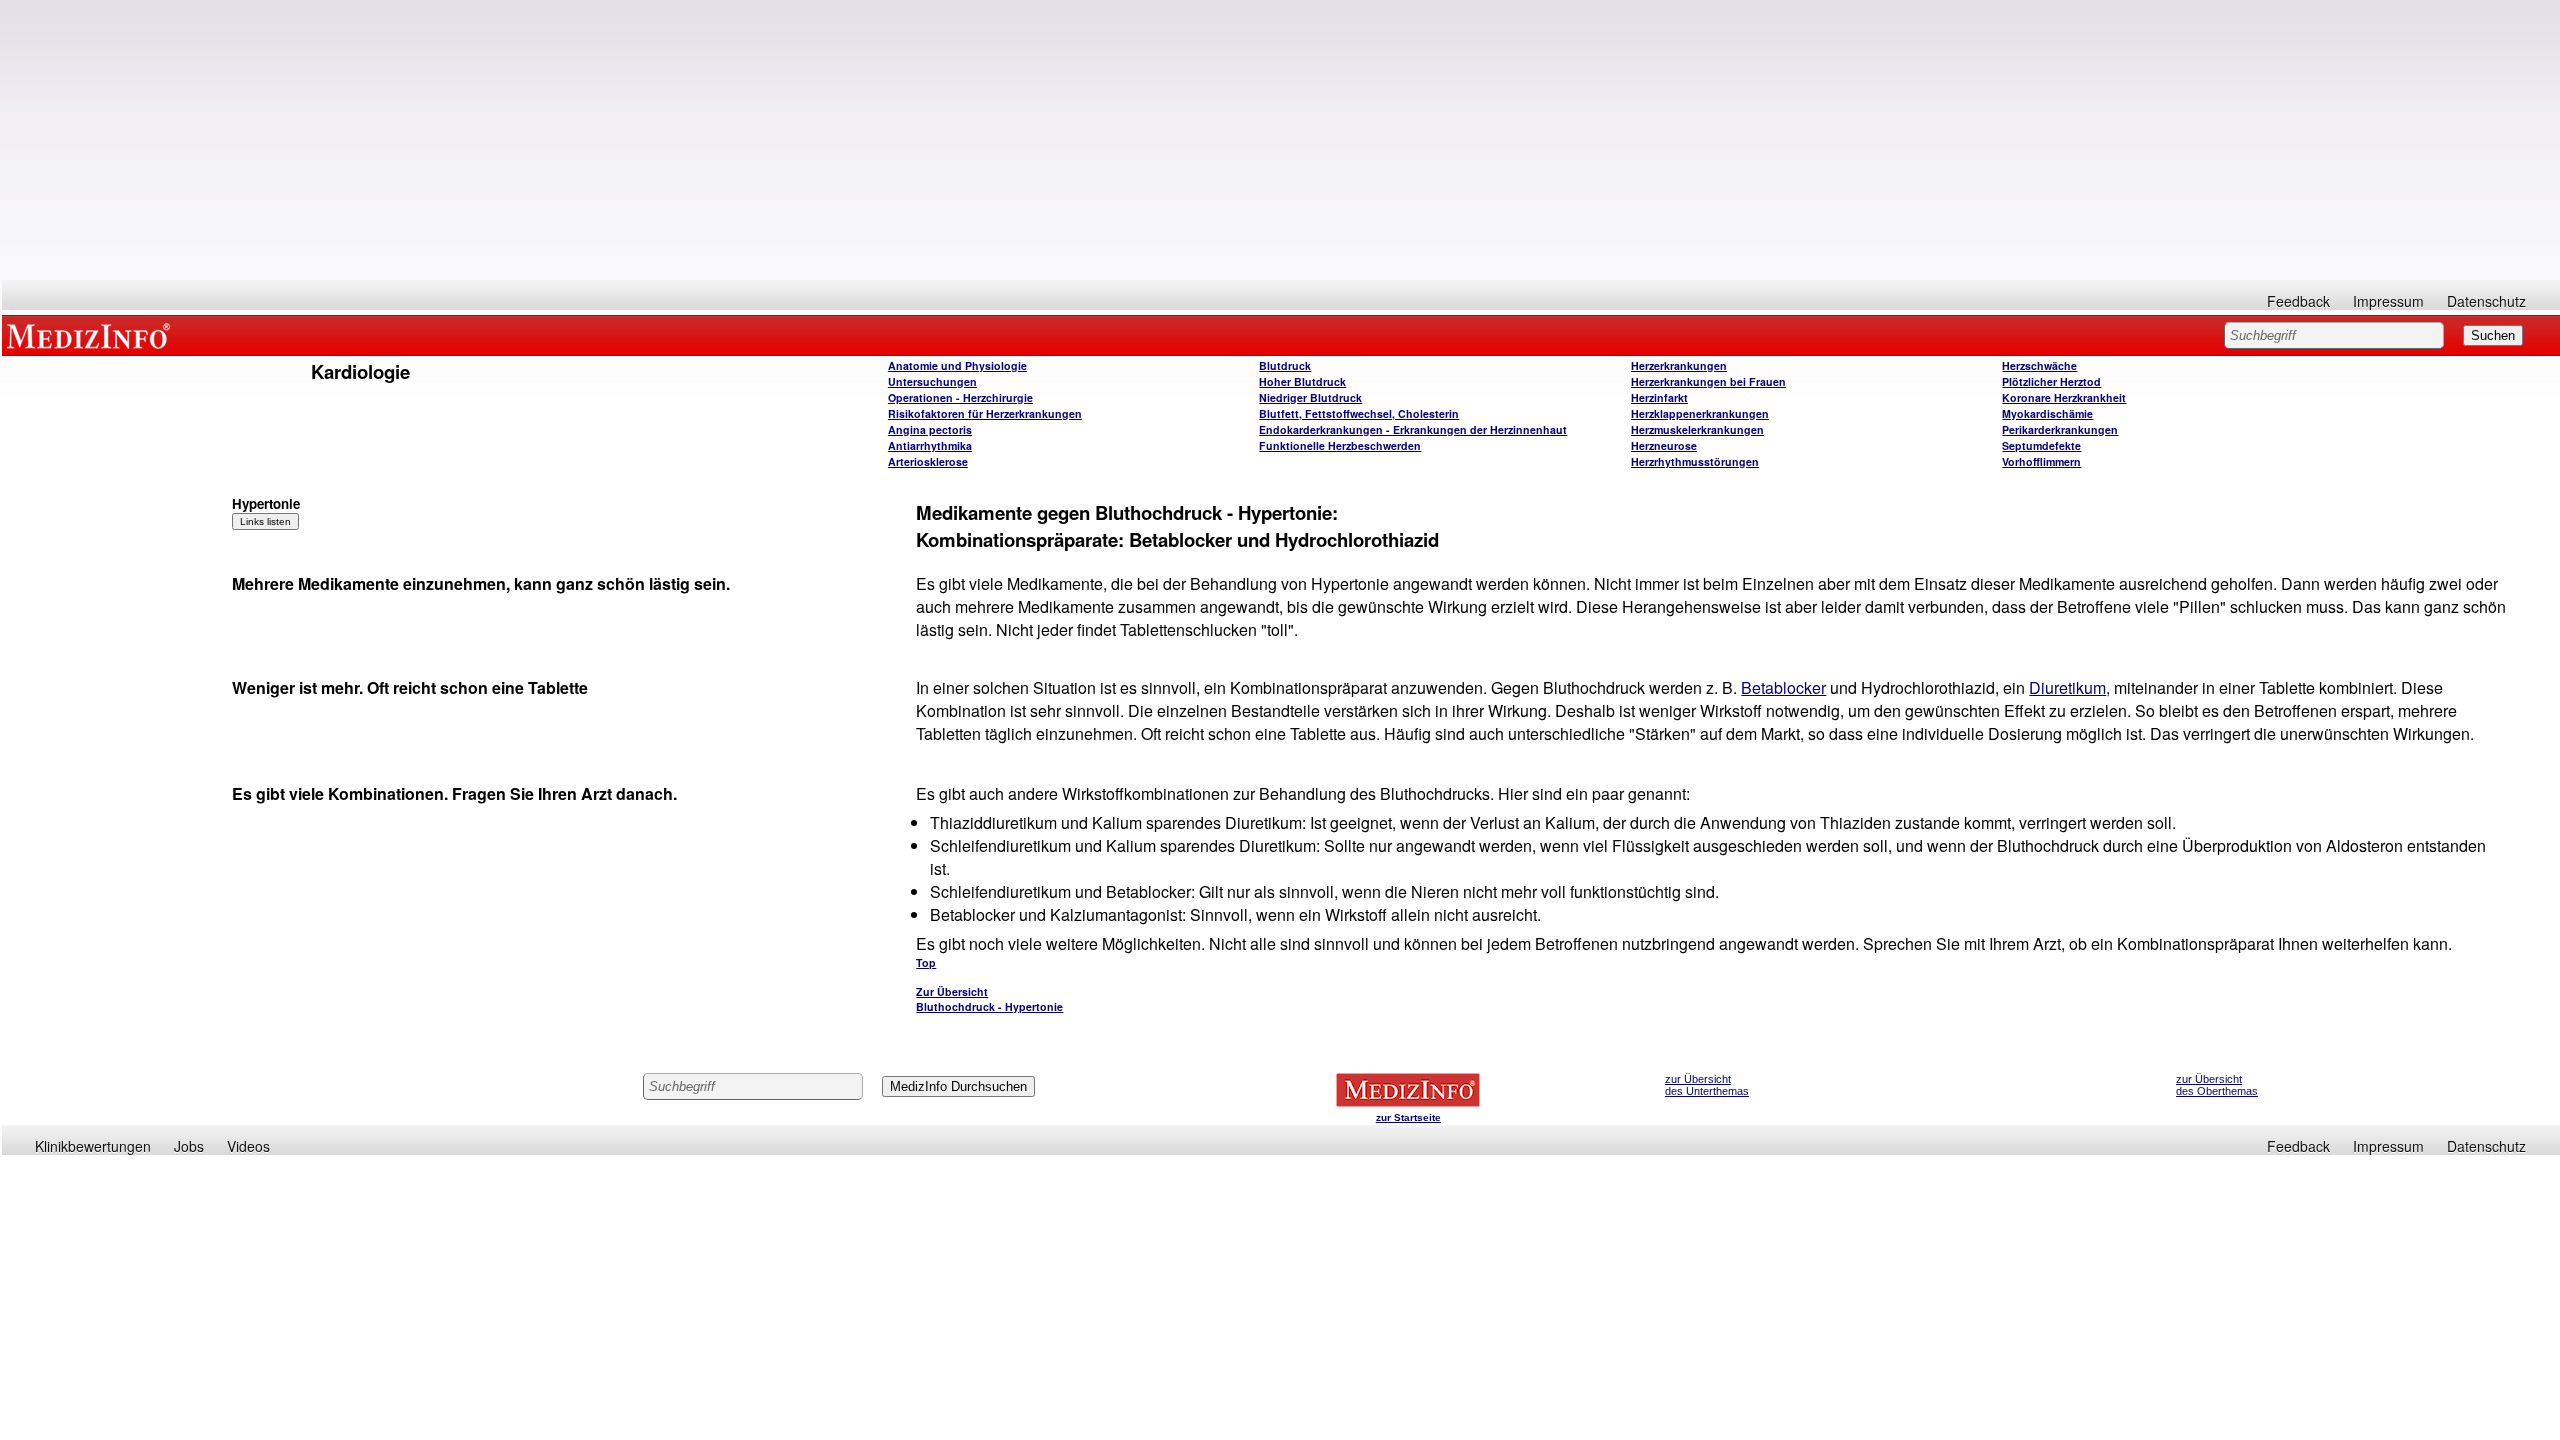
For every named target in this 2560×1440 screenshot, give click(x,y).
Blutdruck (1285, 365)
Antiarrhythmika (930, 445)
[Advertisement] (1281, 140)
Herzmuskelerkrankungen (1697, 429)
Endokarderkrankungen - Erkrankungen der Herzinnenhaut (1413, 429)
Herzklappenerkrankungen (1700, 413)
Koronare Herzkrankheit (2064, 397)
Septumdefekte (2041, 445)
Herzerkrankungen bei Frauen (1708, 381)
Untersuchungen (932, 381)
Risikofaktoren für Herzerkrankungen (985, 413)
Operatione (960, 397)
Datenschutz (2486, 301)
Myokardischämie (2047, 413)
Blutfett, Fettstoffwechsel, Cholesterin (1359, 413)
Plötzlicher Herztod (2051, 381)
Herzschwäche (2039, 365)
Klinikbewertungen (93, 1146)
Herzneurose (1664, 445)
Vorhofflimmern (2041, 461)
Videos (248, 1146)
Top (926, 962)
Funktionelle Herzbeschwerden (1340, 445)
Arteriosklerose (928, 461)
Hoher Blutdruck (1302, 381)
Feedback (2298, 301)
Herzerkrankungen (1679, 365)
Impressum (2388, 301)
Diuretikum (2067, 687)
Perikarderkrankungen (2060, 429)
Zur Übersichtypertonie (989, 999)
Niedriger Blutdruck (1310, 397)
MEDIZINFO (92, 335)
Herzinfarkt (1659, 397)
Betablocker (1783, 687)
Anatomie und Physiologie (957, 365)
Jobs (189, 1146)
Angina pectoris (930, 429)
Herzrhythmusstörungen (1695, 461)
